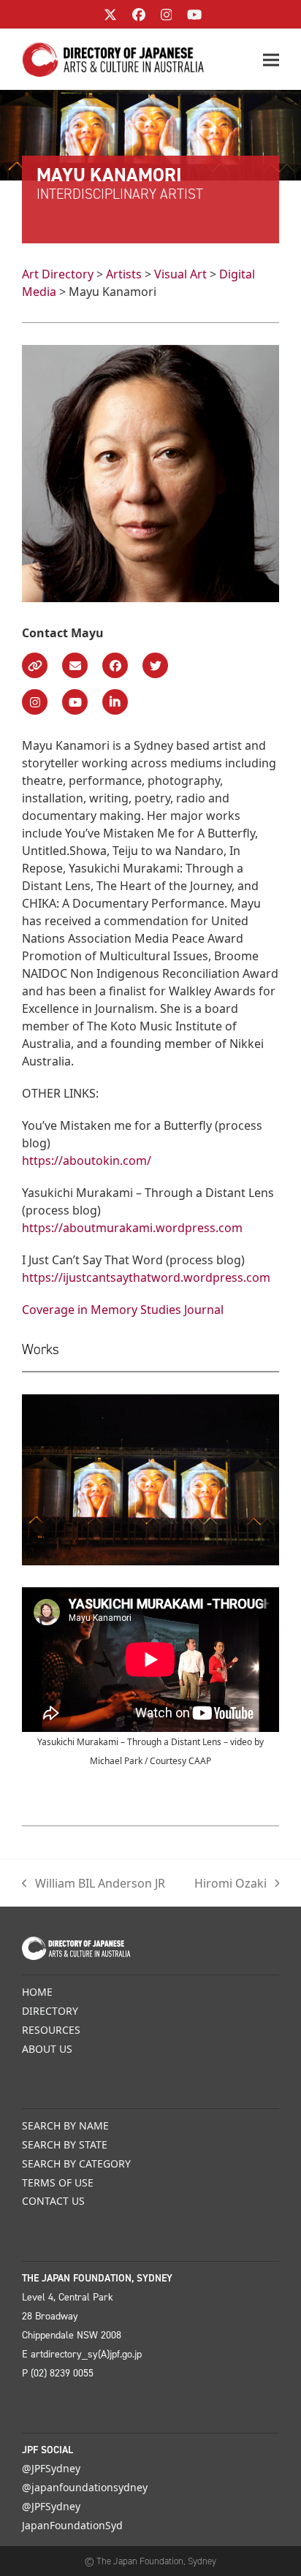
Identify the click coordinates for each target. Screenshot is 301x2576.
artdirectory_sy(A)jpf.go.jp (86, 2354)
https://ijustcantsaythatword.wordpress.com (146, 1277)
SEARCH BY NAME (65, 2125)
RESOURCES (51, 2030)
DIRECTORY (50, 2011)
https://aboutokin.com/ (87, 1160)
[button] (271, 60)
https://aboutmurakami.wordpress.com (132, 1228)
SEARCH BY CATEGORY (76, 2163)
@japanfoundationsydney (85, 2487)
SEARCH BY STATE (65, 2144)
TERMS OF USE (58, 2182)
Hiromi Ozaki (230, 1884)
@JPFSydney (51, 2468)
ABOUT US (47, 2049)
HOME (37, 1992)
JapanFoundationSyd (72, 2525)
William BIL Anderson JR (94, 1884)
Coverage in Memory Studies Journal (123, 1310)
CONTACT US (53, 2201)
